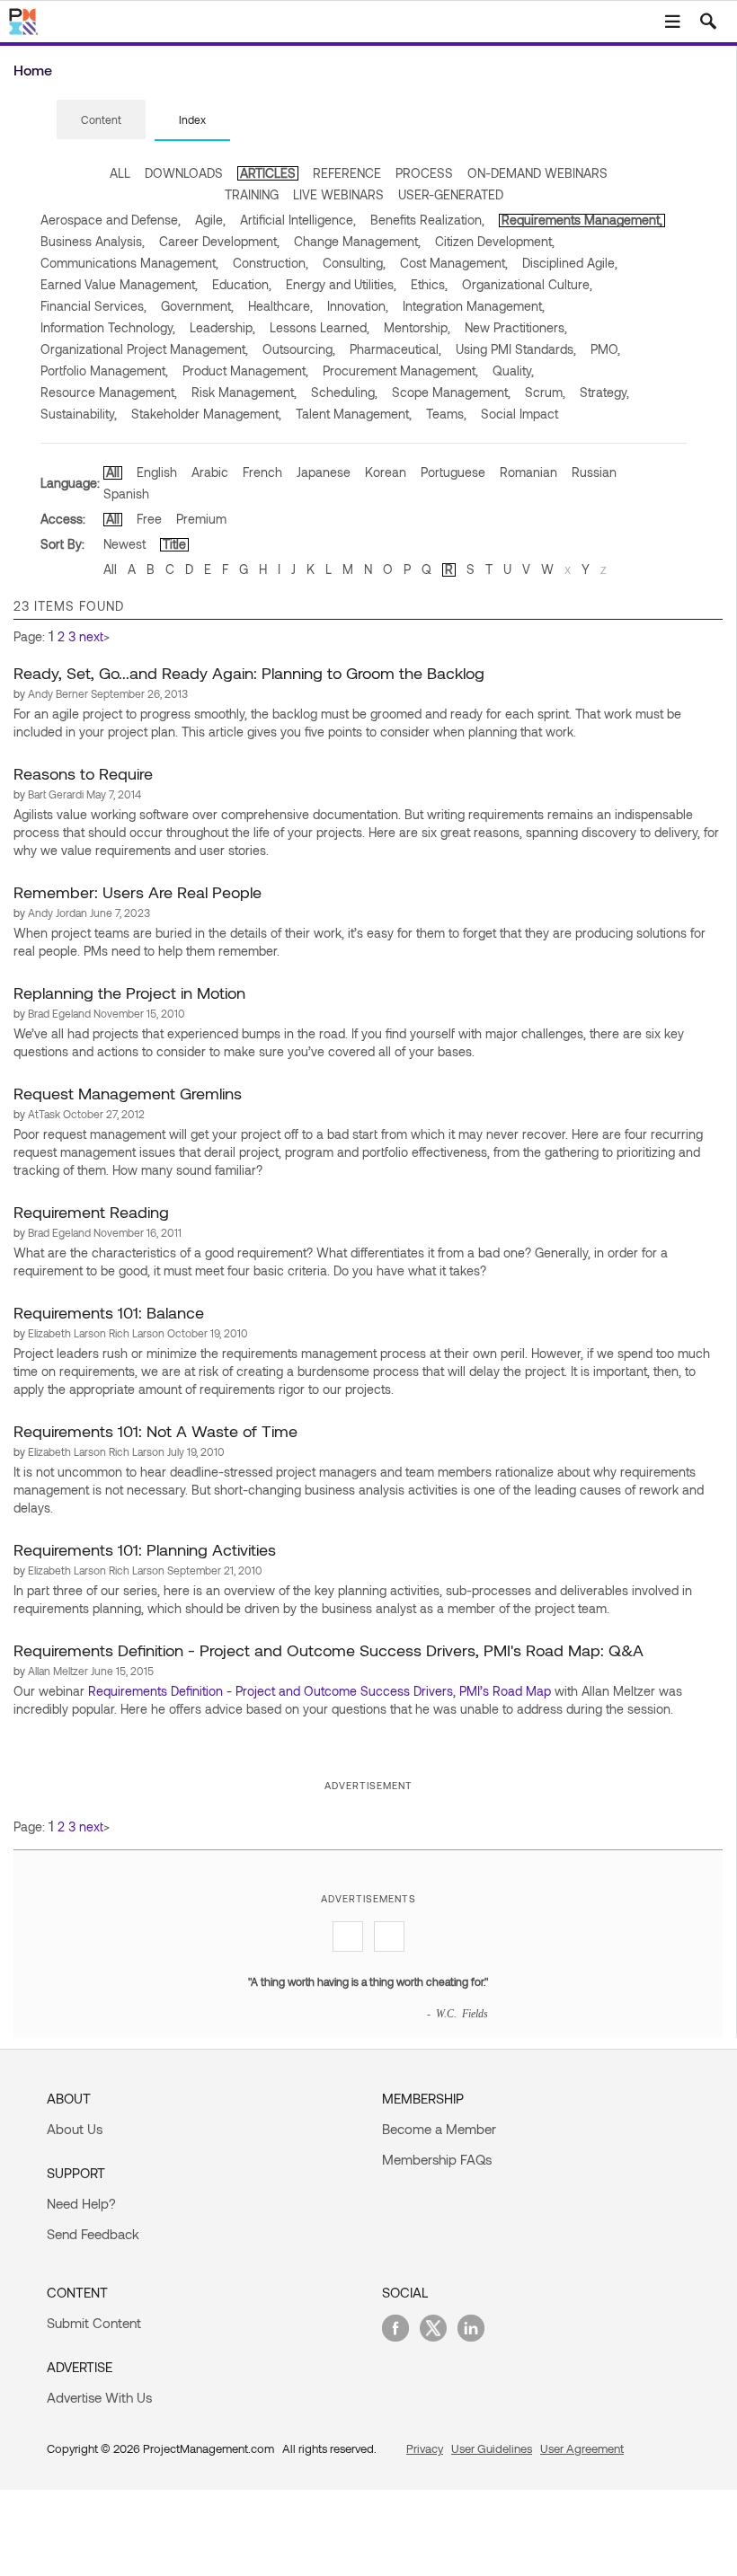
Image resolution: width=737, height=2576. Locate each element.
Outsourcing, (299, 349)
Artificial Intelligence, (298, 220)
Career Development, (219, 241)
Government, (197, 306)
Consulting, (354, 263)
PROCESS (424, 173)
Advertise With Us (99, 2397)
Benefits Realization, (427, 220)
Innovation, (358, 306)
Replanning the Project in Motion (129, 992)
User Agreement (582, 2448)
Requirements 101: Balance (109, 1312)
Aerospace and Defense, (111, 220)
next (91, 636)
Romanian (528, 472)
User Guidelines (492, 2448)
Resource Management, (109, 392)
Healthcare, (280, 306)
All (113, 472)
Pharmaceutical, (395, 349)
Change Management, (357, 241)
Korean (386, 472)
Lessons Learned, (320, 327)
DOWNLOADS (184, 173)
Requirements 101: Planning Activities (145, 1549)
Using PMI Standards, (516, 349)
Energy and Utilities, (341, 284)
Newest (124, 544)
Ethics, (429, 284)
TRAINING (252, 194)
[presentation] (101, 119)
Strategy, (604, 392)
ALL (120, 173)
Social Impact (519, 414)
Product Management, (245, 371)
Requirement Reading (91, 1212)
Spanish (126, 494)
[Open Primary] (672, 22)
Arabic (210, 472)
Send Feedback (93, 2234)
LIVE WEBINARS (338, 194)
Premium (201, 519)
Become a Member (439, 2129)
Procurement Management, (400, 371)
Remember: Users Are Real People (138, 892)
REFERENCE (347, 173)
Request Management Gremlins (128, 1093)
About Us (75, 2129)
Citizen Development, (495, 241)
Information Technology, (108, 327)
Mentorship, (417, 327)
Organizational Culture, (527, 284)
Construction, (271, 263)
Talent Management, (354, 414)
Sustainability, (79, 414)
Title (174, 544)
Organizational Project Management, (144, 349)
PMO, (605, 349)
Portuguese (453, 472)
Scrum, (545, 392)
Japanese (324, 472)
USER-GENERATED (451, 194)
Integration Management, (474, 306)
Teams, (446, 414)
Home (33, 70)
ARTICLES (268, 173)
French (262, 472)
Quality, (513, 371)
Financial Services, (93, 306)
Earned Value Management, (119, 284)
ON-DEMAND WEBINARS (537, 173)
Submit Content (94, 2323)
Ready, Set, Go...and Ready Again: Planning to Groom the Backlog (249, 673)
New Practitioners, (516, 327)
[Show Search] (708, 22)
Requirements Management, (582, 220)
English (157, 472)
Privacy (425, 2448)
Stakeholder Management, (206, 414)
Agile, (210, 220)
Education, (242, 284)
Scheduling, (344, 392)
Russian (594, 472)
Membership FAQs (437, 2159)
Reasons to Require (83, 773)
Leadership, (222, 327)
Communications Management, (129, 263)
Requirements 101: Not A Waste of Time (155, 1431)
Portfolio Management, (104, 371)
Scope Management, (451, 392)
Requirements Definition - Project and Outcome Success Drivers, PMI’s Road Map (320, 1691)
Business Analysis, (93, 241)
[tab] (101, 120)
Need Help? (81, 2203)
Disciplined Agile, (570, 263)
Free (149, 519)
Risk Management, (244, 392)
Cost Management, (454, 263)
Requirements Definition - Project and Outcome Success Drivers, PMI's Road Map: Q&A (329, 1650)
